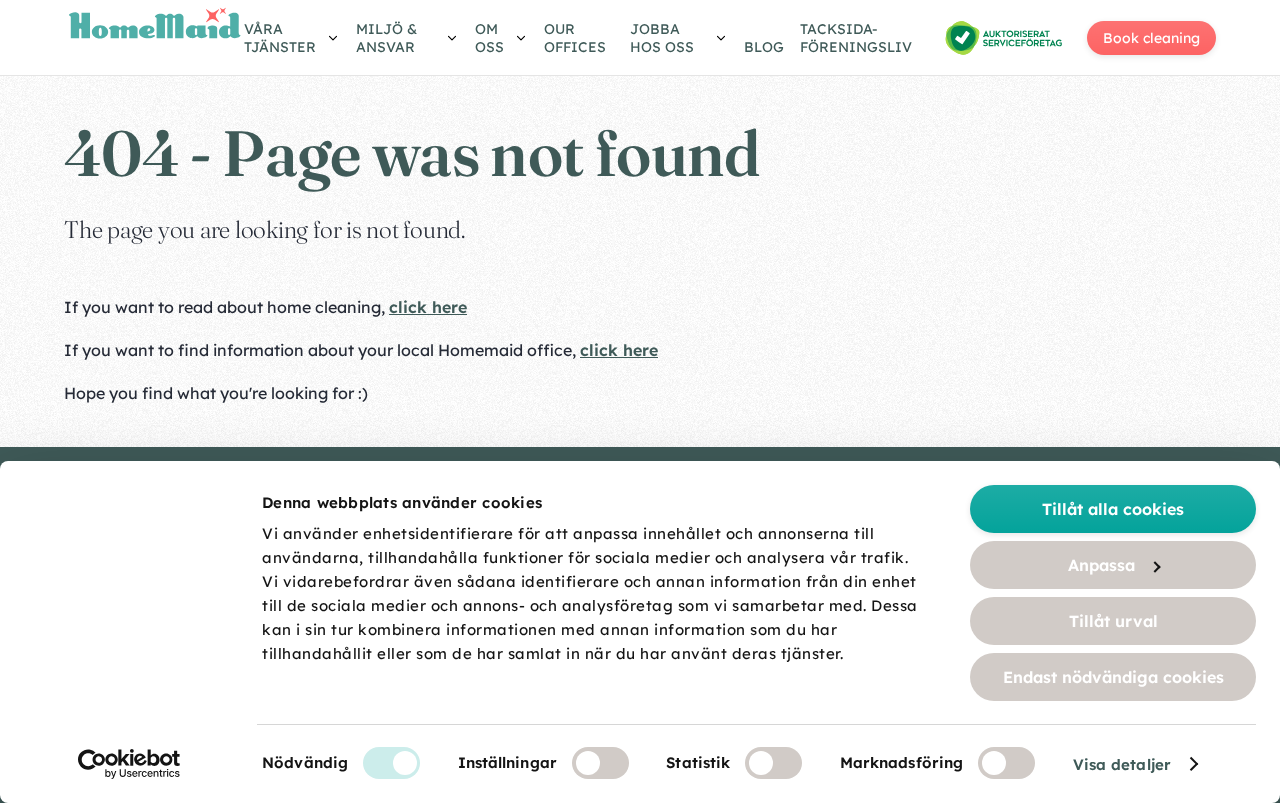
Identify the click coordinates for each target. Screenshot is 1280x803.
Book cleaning (1151, 38)
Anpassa (1101, 565)
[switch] (600, 763)
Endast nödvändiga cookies (1113, 677)
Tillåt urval (1113, 621)
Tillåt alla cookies (1113, 509)
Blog (764, 47)
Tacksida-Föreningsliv (856, 38)
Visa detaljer (1122, 764)
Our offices (575, 38)
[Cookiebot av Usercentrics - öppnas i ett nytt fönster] (129, 764)
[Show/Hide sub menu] (292, 41)
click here (428, 307)
